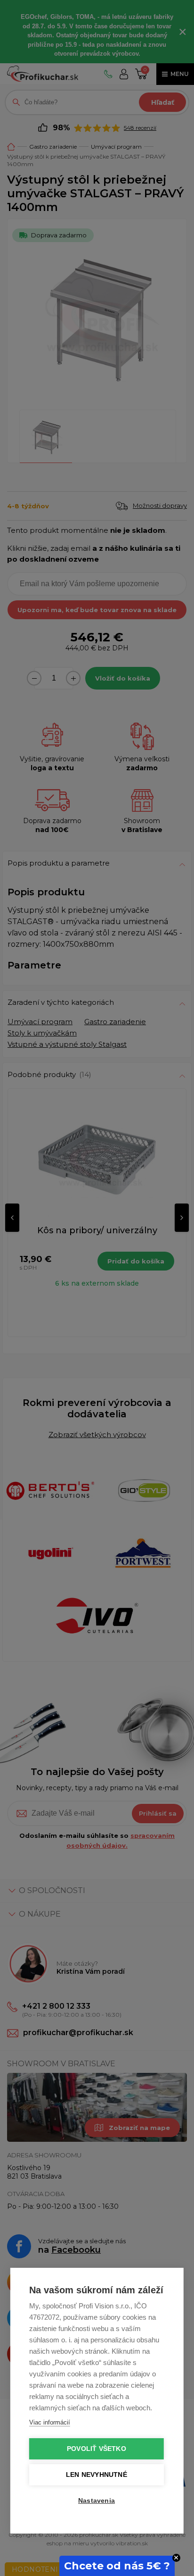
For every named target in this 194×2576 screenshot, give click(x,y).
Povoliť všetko (97, 2449)
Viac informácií (50, 2422)
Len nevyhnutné (97, 2475)
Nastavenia (97, 2501)
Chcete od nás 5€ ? (117, 2566)
